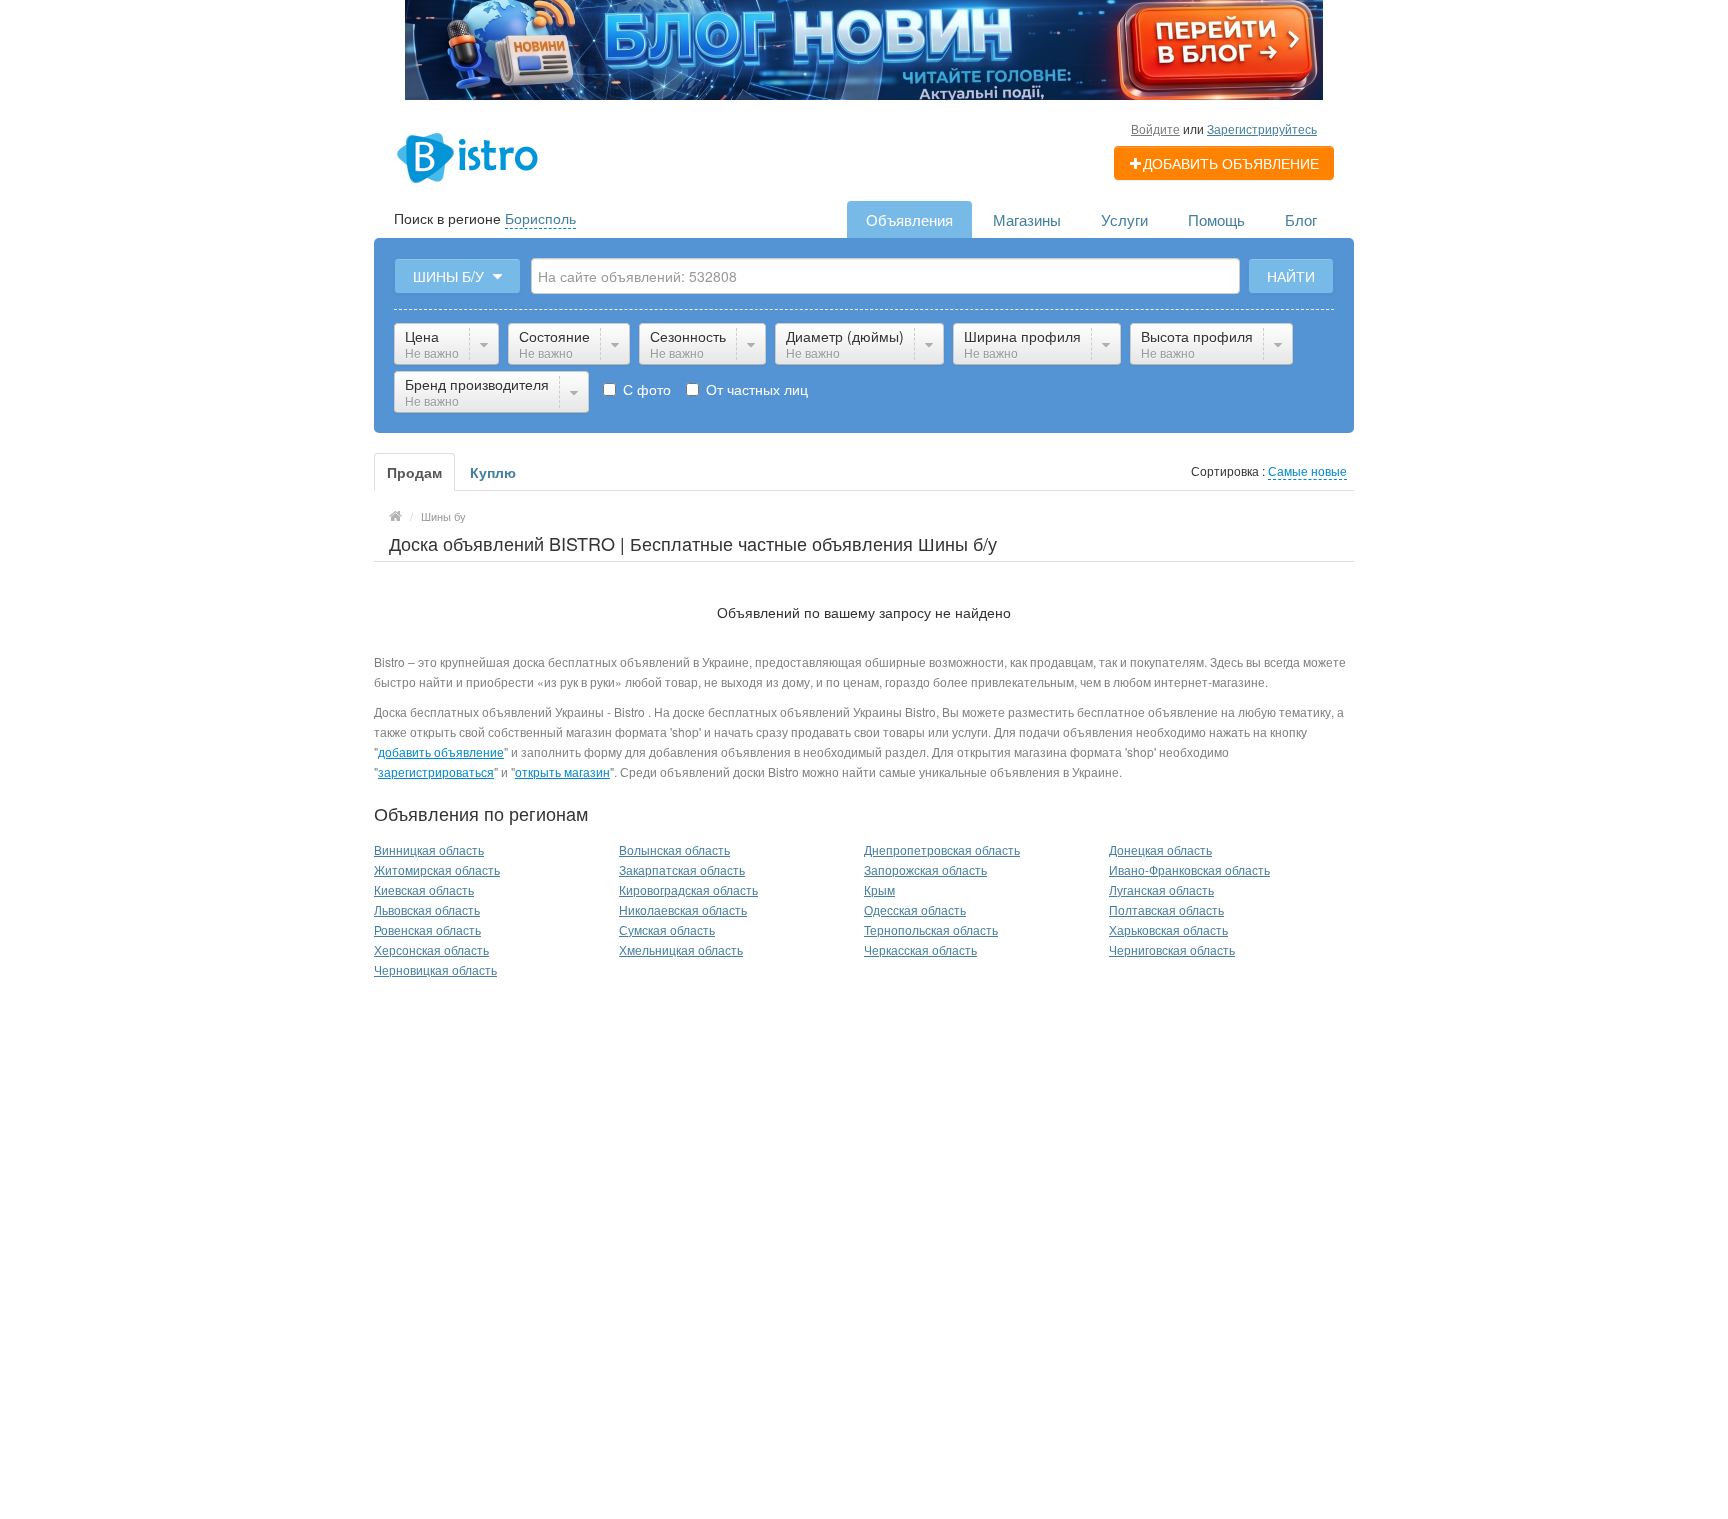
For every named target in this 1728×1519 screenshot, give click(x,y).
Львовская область (427, 909)
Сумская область (667, 929)
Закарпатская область (682, 869)
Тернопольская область (931, 929)
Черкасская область (920, 949)
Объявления (909, 219)
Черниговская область (1172, 949)
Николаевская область (683, 909)
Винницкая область (429, 849)
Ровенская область (427, 929)
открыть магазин (562, 771)
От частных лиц (755, 389)
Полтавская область (1166, 909)
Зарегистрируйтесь (1262, 128)
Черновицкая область (435, 969)
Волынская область (674, 849)
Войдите (1155, 128)
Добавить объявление (1231, 163)
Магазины (1027, 219)
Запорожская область (925, 869)
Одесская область (915, 909)
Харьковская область (1168, 929)
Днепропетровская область (942, 849)
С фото (645, 389)
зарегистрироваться (436, 771)
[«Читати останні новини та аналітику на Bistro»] (864, 48)
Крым (879, 889)
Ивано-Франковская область (1189, 869)
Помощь (1216, 219)
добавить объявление (441, 751)
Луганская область (1161, 889)
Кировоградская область (688, 889)
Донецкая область (1160, 849)
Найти (1291, 276)
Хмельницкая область (681, 949)
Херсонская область (431, 949)
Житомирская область (437, 869)
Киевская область (424, 889)
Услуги (1124, 219)
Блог (1301, 219)
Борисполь (540, 218)
